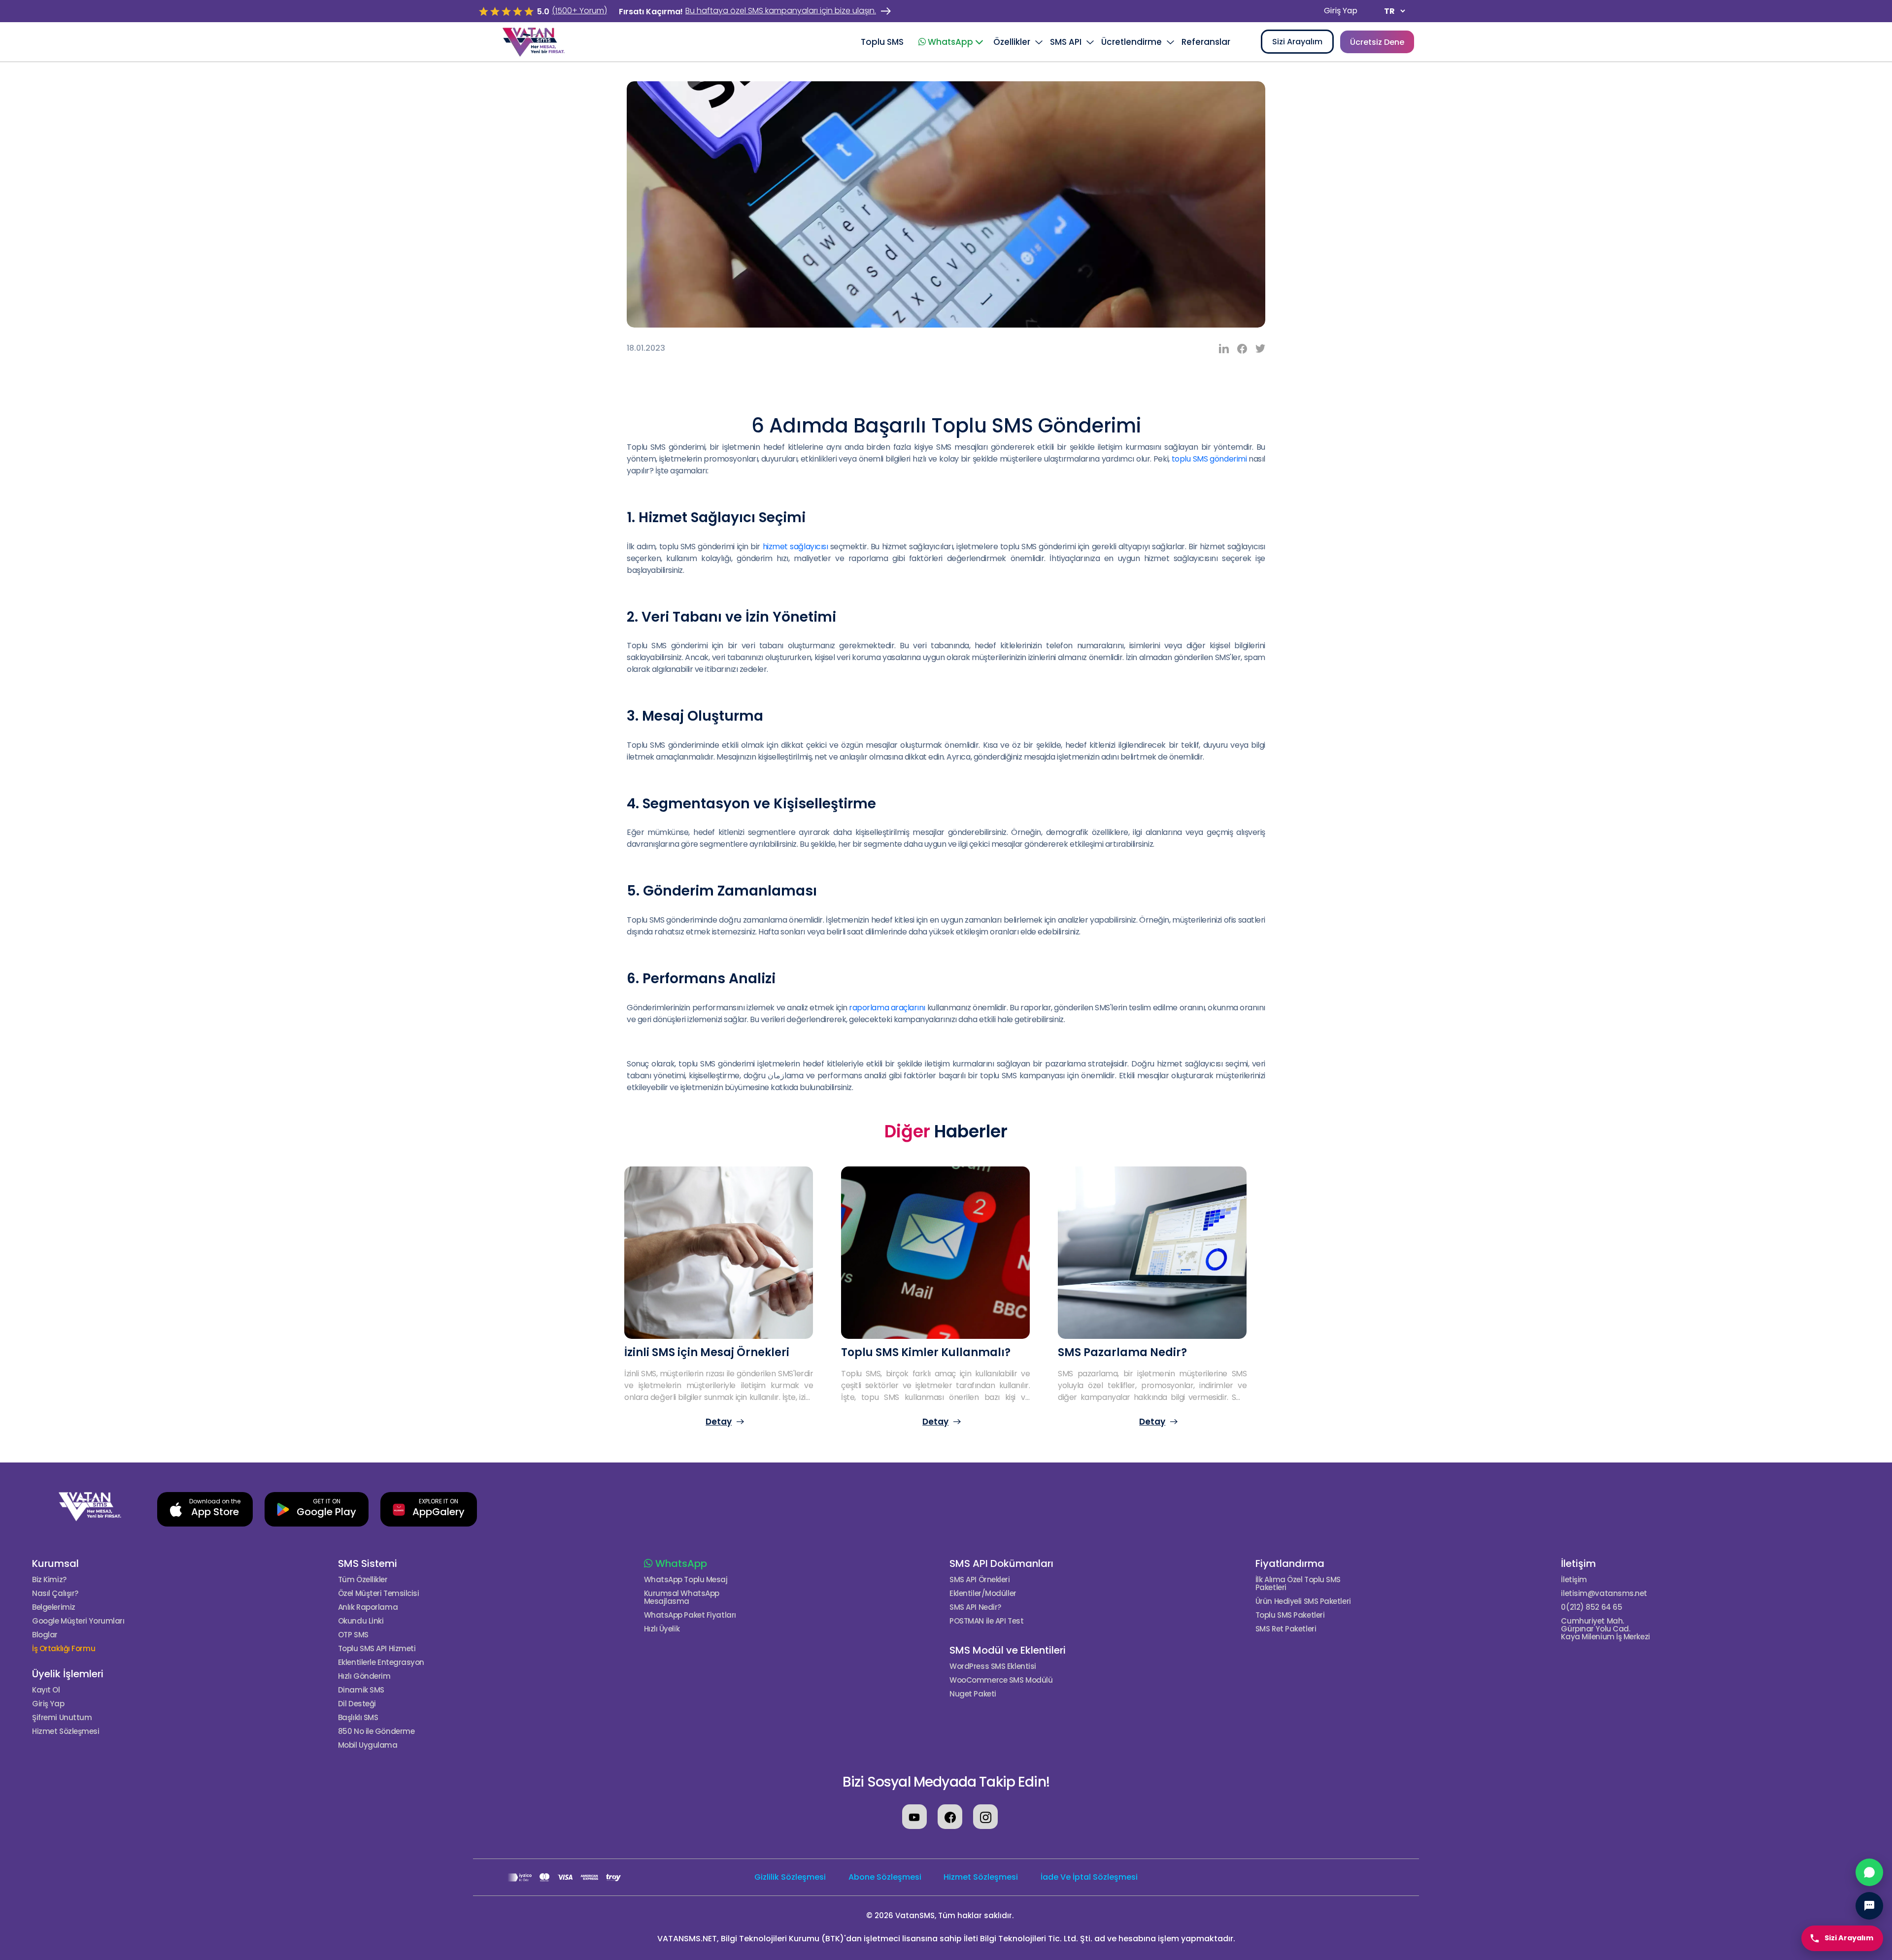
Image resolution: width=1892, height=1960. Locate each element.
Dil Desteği (357, 1704)
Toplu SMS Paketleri (1290, 1615)
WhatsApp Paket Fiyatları (690, 1615)
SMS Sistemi (368, 1563)
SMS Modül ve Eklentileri (1008, 1650)
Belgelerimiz (54, 1607)
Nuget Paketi (973, 1694)
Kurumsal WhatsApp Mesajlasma (682, 1597)
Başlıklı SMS (358, 1718)
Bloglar (45, 1635)
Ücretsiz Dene (1377, 42)
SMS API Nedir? (975, 1607)
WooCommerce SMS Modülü (1001, 1680)
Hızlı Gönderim (364, 1676)
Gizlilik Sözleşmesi (790, 1877)
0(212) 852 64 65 (1591, 1607)
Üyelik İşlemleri (68, 1674)
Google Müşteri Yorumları (78, 1621)
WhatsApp (680, 1563)
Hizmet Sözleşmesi (66, 1731)
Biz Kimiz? (49, 1580)
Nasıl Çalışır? (55, 1594)
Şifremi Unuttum (62, 1718)
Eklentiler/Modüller (983, 1594)
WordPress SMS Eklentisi (993, 1666)
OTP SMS (353, 1635)
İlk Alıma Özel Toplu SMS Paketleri (1298, 1584)
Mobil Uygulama (368, 1745)
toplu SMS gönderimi (1209, 459)
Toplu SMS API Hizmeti (377, 1649)
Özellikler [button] (1012, 42)
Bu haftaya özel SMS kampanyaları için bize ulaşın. (781, 11)
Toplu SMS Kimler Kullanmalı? (926, 1352)
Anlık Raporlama (368, 1607)
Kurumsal (55, 1563)
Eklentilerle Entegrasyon (381, 1662)
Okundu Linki (361, 1621)
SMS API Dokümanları (1001, 1563)
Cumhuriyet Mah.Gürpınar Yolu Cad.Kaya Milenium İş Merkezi (1605, 1629)
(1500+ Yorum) (579, 11)
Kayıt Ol (46, 1690)
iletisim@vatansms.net (1604, 1594)
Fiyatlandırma (1290, 1563)
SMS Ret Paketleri (1286, 1629)
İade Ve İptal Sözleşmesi (1089, 1877)
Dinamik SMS (361, 1690)
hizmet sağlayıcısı (795, 547)
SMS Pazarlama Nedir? (1122, 1352)
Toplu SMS (882, 42)
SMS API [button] (1066, 42)
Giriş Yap (1341, 11)
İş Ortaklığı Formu (64, 1649)
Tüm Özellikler (363, 1580)
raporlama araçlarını (887, 1008)
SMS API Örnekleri (980, 1580)
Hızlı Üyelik (662, 1629)
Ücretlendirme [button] (1132, 42)
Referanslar (1206, 42)
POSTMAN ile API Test (986, 1621)
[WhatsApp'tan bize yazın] (1869, 1872)
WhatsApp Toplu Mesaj (686, 1580)
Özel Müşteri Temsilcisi (379, 1594)
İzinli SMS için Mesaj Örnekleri (707, 1352)
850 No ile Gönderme (376, 1731)
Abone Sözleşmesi (885, 1877)
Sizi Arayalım (1297, 42)
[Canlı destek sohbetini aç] (1869, 1906)
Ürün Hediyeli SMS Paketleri (1303, 1601)
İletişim (1578, 1563)
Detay (719, 1422)
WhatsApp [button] (950, 42)
